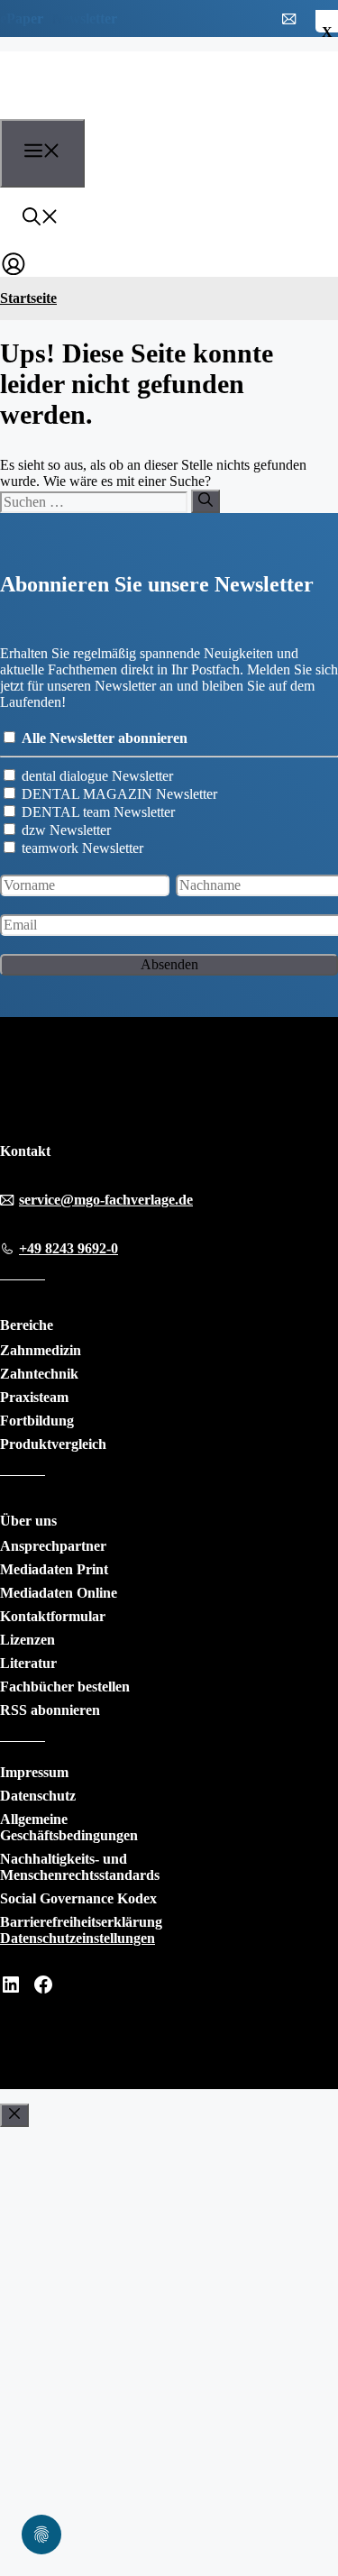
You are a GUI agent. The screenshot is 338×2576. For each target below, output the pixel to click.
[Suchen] (206, 501)
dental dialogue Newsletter (97, 776)
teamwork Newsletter (82, 848)
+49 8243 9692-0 (69, 1248)
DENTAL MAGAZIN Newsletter (119, 794)
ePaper (22, 18)
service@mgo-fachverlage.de (106, 1200)
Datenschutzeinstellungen (78, 1938)
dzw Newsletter (66, 830)
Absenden (169, 964)
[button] (41, 219)
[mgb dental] (100, 108)
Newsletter (85, 18)
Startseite (28, 298)
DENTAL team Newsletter (98, 812)
